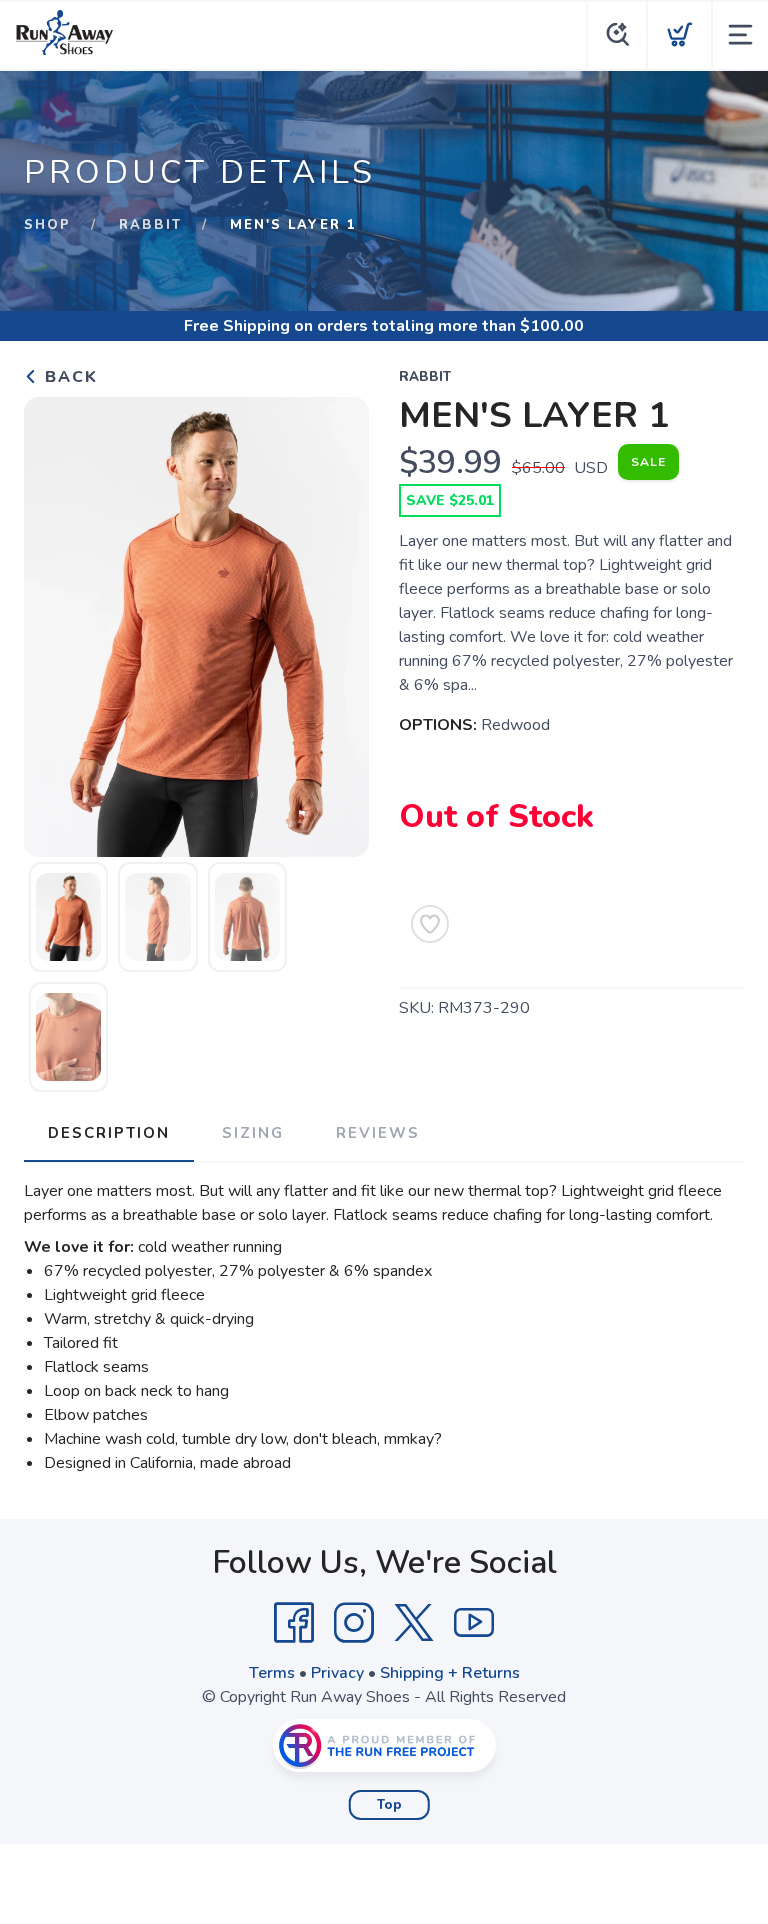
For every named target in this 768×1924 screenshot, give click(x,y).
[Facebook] (294, 1623)
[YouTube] (474, 1623)
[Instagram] (354, 1623)
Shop (47, 225)
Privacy (337, 1673)
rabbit (150, 225)
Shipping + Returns (450, 1673)
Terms (272, 1673)
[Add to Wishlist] (430, 924)
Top (389, 1805)
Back (68, 377)
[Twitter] (414, 1623)
